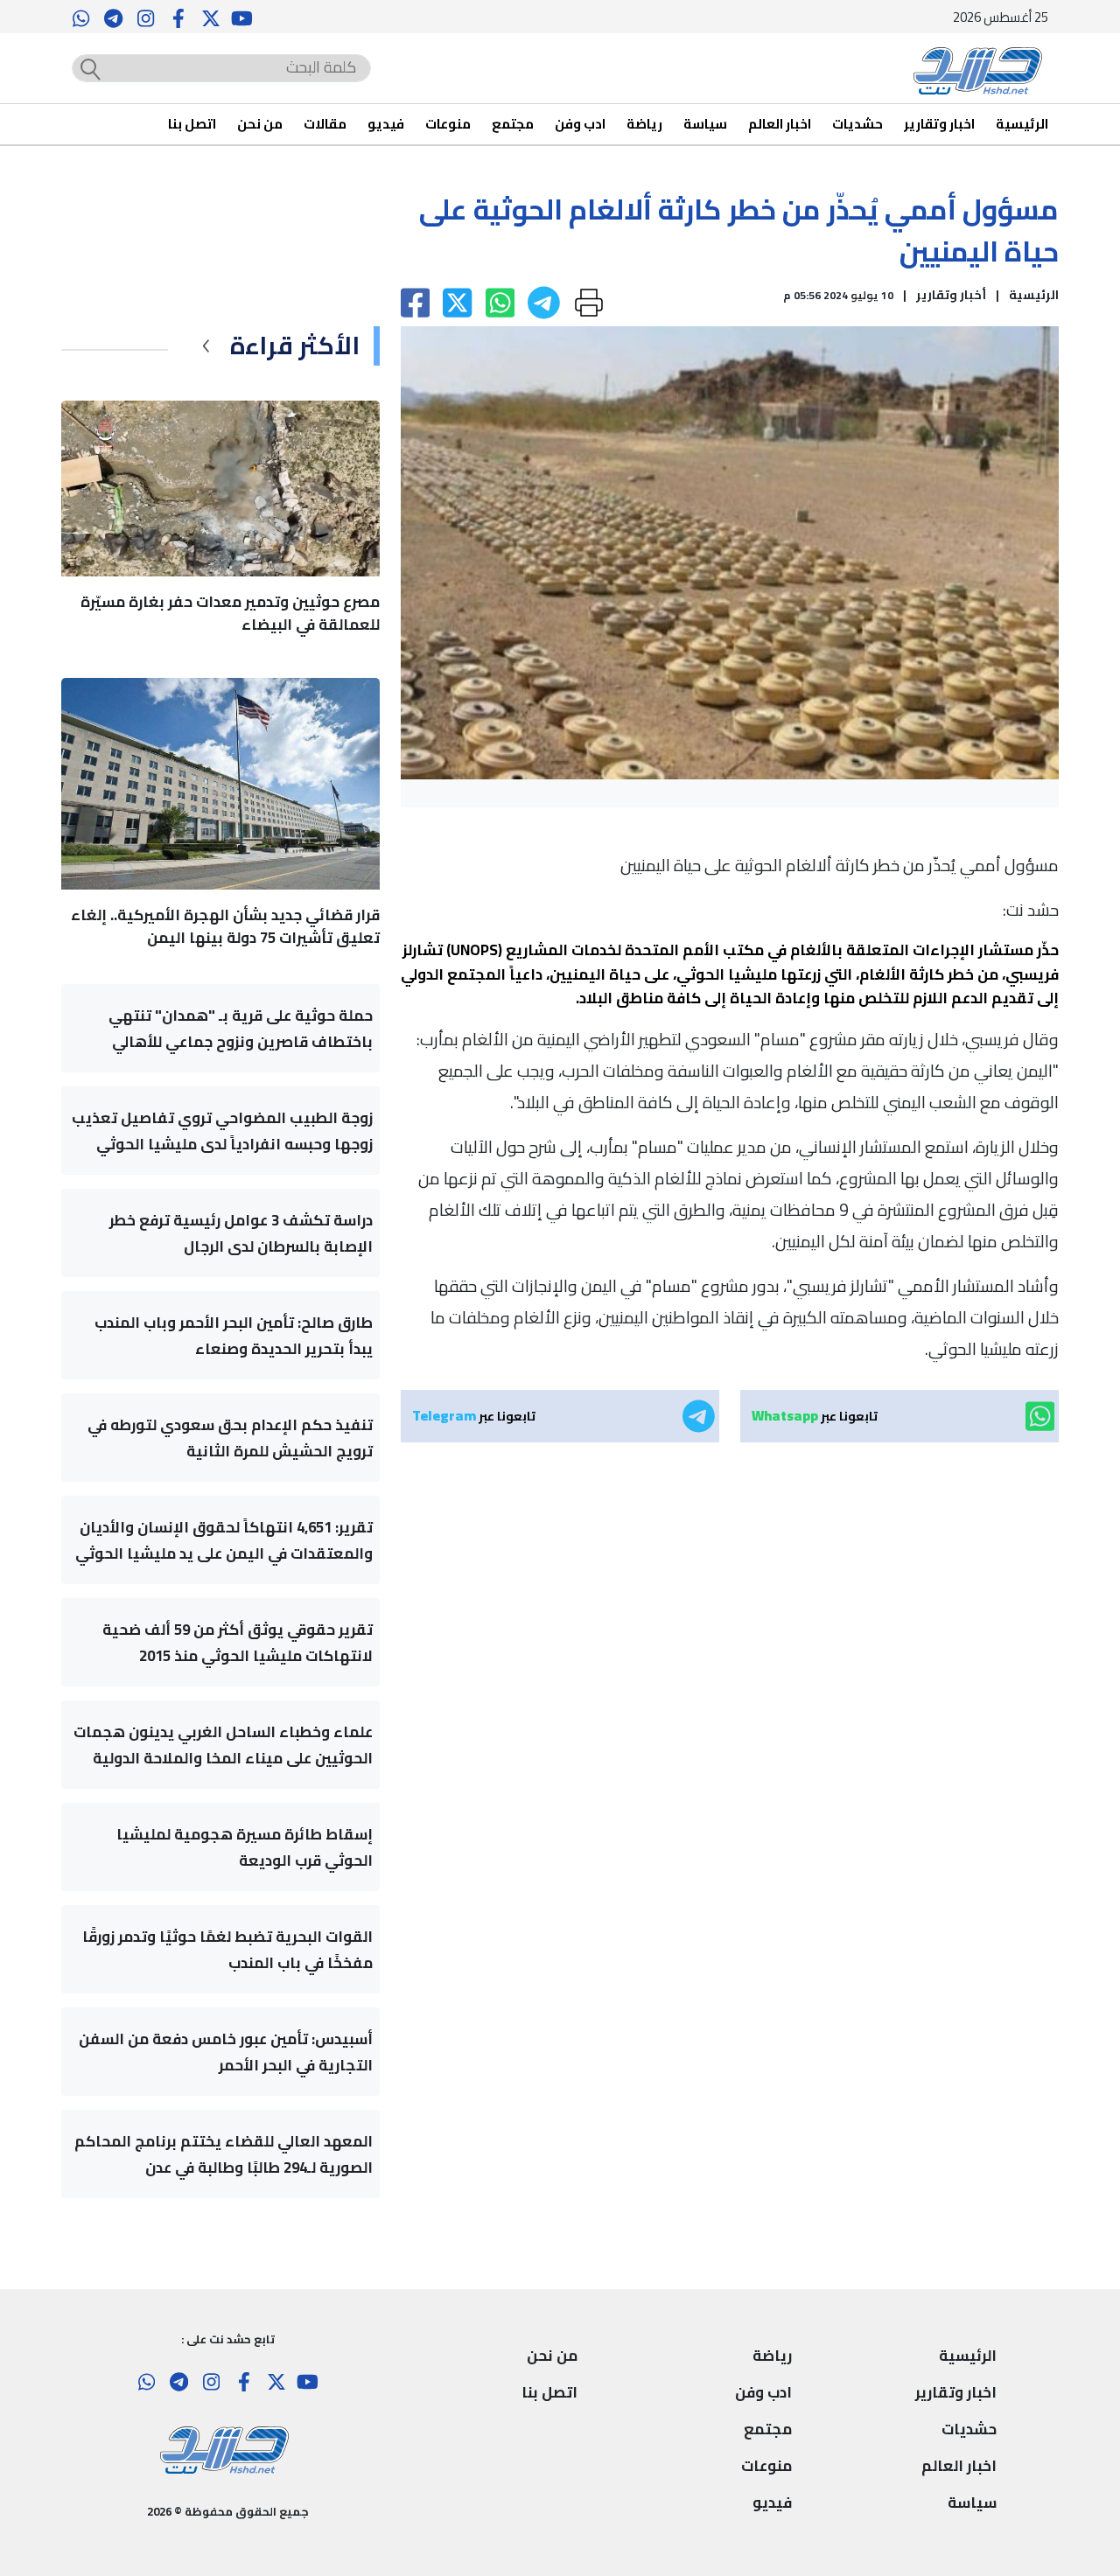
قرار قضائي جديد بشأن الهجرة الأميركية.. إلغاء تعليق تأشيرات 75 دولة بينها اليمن (225, 926)
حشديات (857, 125)
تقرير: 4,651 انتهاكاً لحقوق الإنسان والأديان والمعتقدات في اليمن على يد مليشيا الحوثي (224, 1540)
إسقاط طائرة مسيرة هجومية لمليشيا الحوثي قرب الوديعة (245, 1847)
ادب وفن (580, 125)
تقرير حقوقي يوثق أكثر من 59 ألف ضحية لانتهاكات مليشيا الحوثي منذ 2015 (238, 1643)
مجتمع (513, 125)
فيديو (386, 125)
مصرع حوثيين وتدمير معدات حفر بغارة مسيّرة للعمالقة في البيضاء (230, 613)
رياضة (644, 125)
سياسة (705, 125)
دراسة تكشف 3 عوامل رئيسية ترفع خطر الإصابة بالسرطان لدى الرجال (241, 1233)
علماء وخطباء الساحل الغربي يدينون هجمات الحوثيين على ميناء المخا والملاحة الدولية (223, 1745)
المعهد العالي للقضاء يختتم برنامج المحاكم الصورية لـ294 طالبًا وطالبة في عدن (224, 2154)
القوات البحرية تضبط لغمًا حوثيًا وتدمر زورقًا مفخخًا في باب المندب (227, 1950)
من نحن (260, 125)
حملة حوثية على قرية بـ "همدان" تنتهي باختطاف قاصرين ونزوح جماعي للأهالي (241, 1029)
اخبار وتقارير (939, 125)
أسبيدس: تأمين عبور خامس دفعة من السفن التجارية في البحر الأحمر (226, 2052)
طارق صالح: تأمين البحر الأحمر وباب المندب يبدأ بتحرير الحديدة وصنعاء (234, 1336)
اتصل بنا (192, 125)
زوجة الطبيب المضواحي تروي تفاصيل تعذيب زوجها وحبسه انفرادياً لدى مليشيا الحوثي (222, 1131)
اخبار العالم (780, 125)
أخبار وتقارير (951, 295)
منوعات (448, 125)
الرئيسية (1022, 125)
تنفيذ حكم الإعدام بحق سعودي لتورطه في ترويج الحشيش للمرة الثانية (230, 1438)
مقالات (325, 125)
